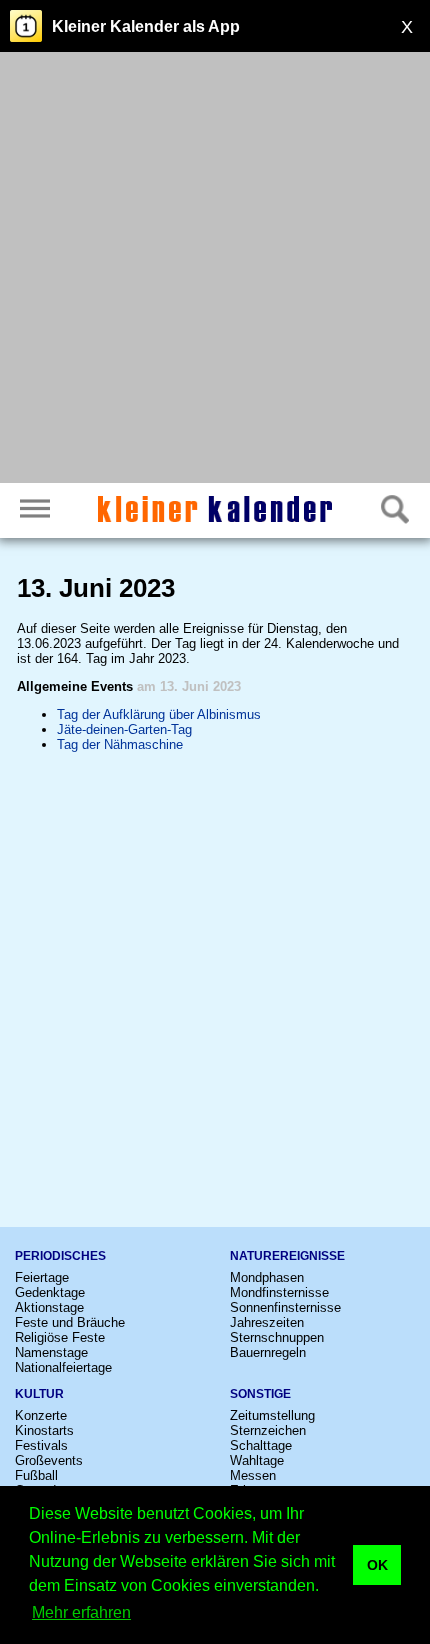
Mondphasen (267, 1277)
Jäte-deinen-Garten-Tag (124, 729)
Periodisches (60, 1256)
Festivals (41, 1445)
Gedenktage (50, 1292)
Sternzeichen (268, 1430)
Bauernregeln (268, 1352)
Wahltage (257, 1460)
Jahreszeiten (267, 1322)
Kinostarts (44, 1430)
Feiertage (42, 1277)
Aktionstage (49, 1307)
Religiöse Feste (60, 1337)
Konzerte (41, 1415)
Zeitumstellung (272, 1415)
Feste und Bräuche (70, 1322)
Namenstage (51, 1352)
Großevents (49, 1460)
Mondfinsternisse (279, 1292)
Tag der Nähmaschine (120, 744)
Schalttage (261, 1445)
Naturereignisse (287, 1256)
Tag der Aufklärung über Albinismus (159, 714)
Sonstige (260, 1394)
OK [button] (377, 1565)
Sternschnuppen (277, 1337)
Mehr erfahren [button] (81, 1612)
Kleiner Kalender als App (146, 26)
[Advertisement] (215, 270)
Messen (253, 1475)
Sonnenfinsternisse (285, 1307)
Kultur (39, 1394)
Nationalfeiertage (63, 1367)
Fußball (36, 1475)
